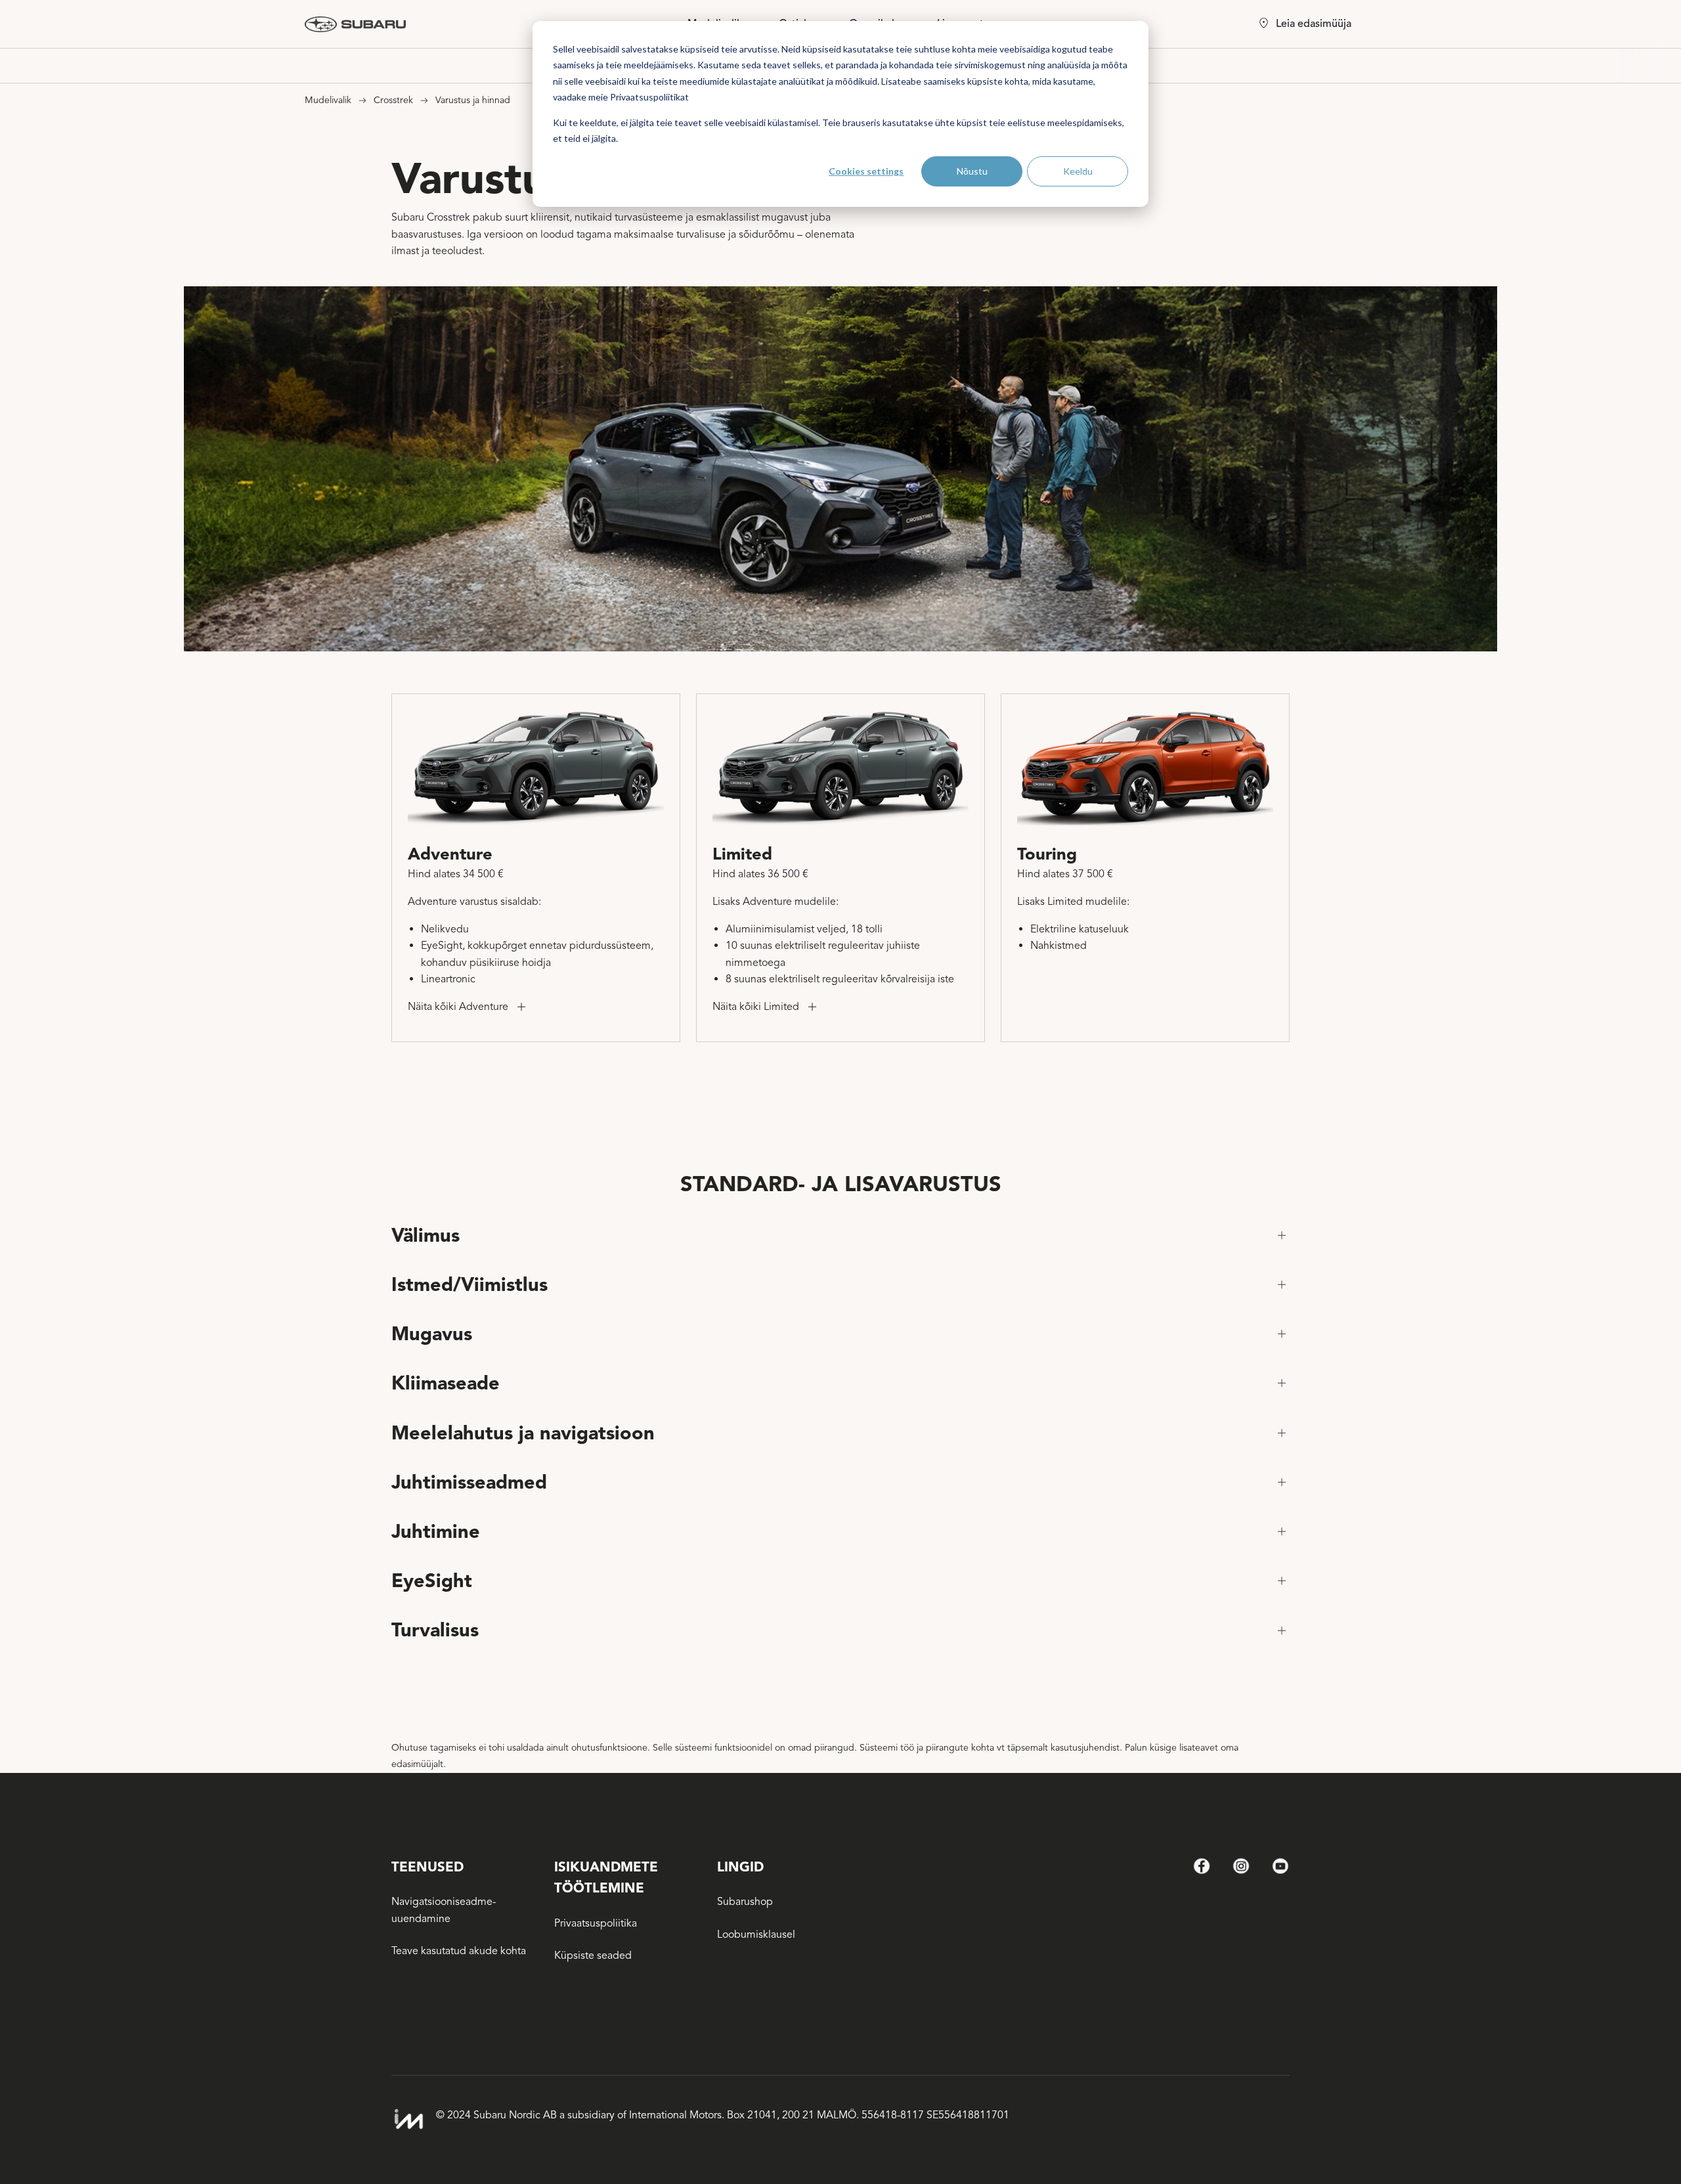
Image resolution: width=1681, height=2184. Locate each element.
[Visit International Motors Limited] (408, 2119)
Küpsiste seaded (593, 1955)
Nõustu (972, 171)
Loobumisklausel (756, 1934)
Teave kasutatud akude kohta (459, 1951)
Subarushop (745, 1902)
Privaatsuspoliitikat (649, 97)
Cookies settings (866, 171)
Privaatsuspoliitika (596, 1923)
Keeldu (1078, 171)
